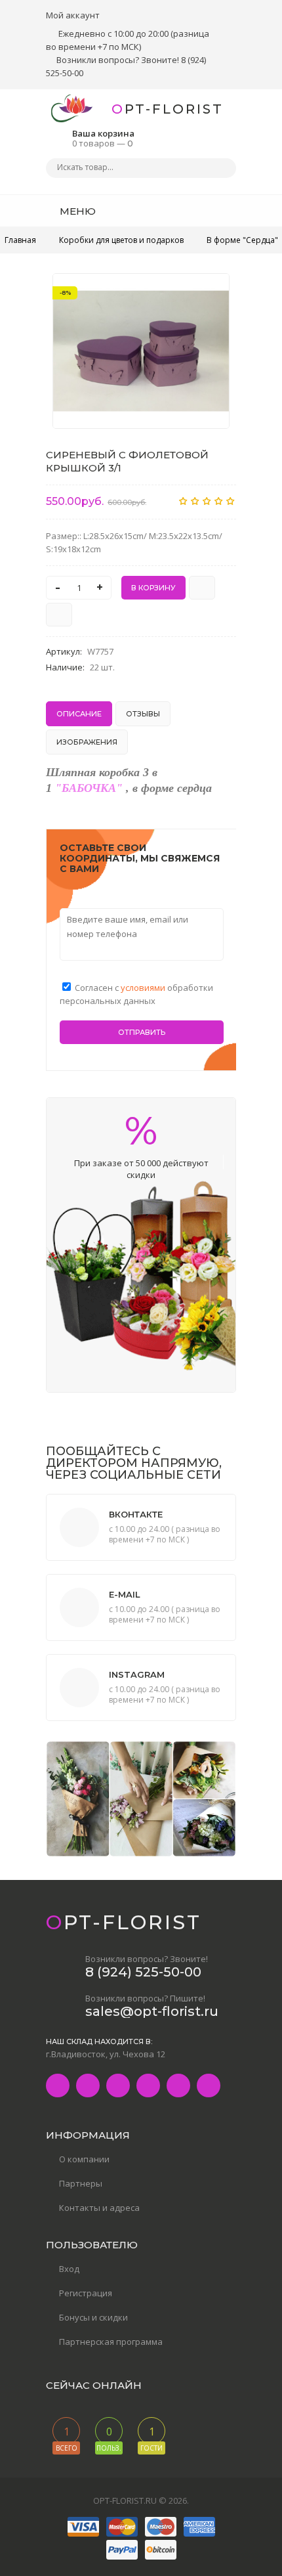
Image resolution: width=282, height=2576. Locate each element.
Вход (69, 2269)
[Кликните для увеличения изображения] (141, 351)
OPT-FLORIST (168, 109)
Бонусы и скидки (93, 2317)
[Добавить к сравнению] (59, 615)
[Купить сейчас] (202, 588)
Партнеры (81, 2183)
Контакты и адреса (99, 2208)
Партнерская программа (111, 2342)
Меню (76, 211)
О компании (84, 2159)
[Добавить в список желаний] (212, 292)
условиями (144, 988)
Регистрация (86, 2293)
